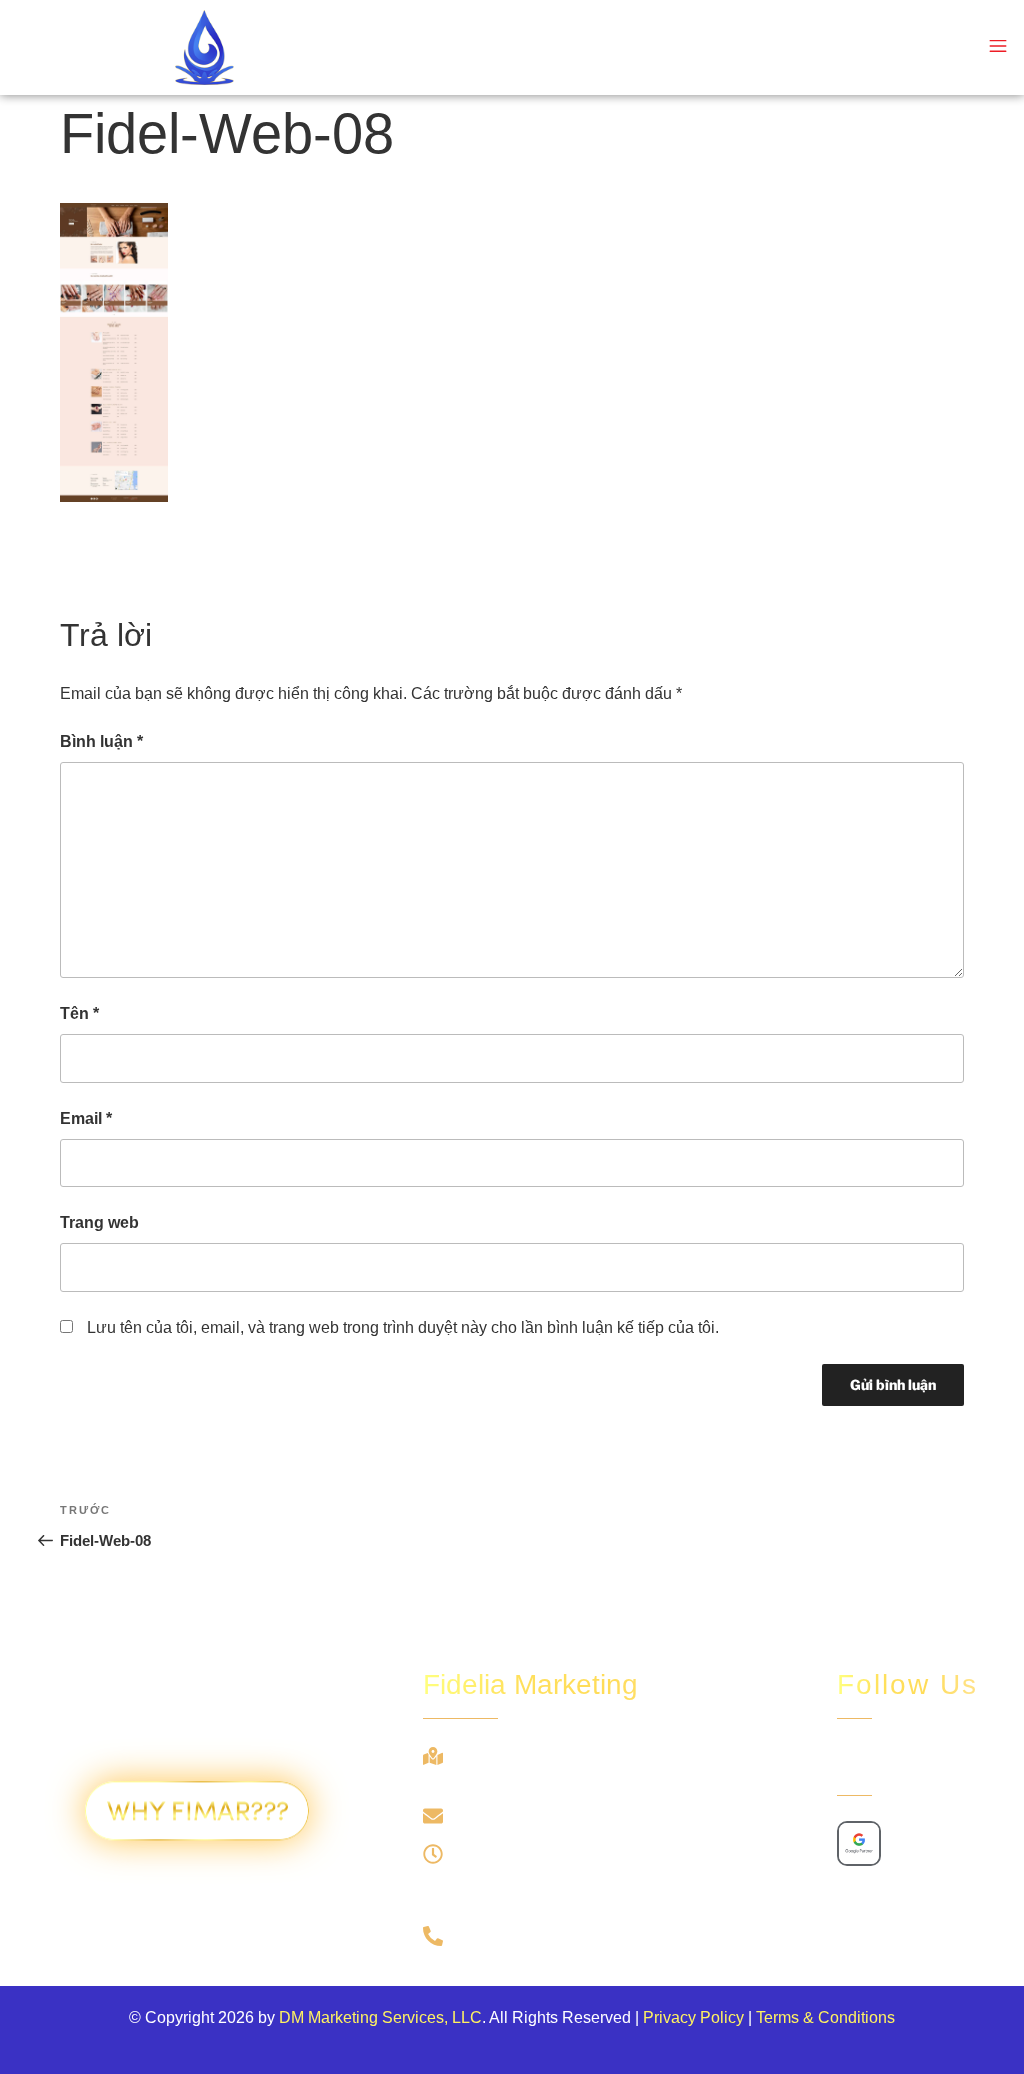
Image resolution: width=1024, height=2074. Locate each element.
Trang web (99, 1222)
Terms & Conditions (825, 2017)
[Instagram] (901, 1762)
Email (86, 1118)
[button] (997, 47)
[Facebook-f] (855, 1762)
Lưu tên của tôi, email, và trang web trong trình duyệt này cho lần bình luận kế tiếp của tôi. (403, 1327)
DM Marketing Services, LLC (380, 2017)
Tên (79, 1013)
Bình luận (101, 741)
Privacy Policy (693, 2017)
